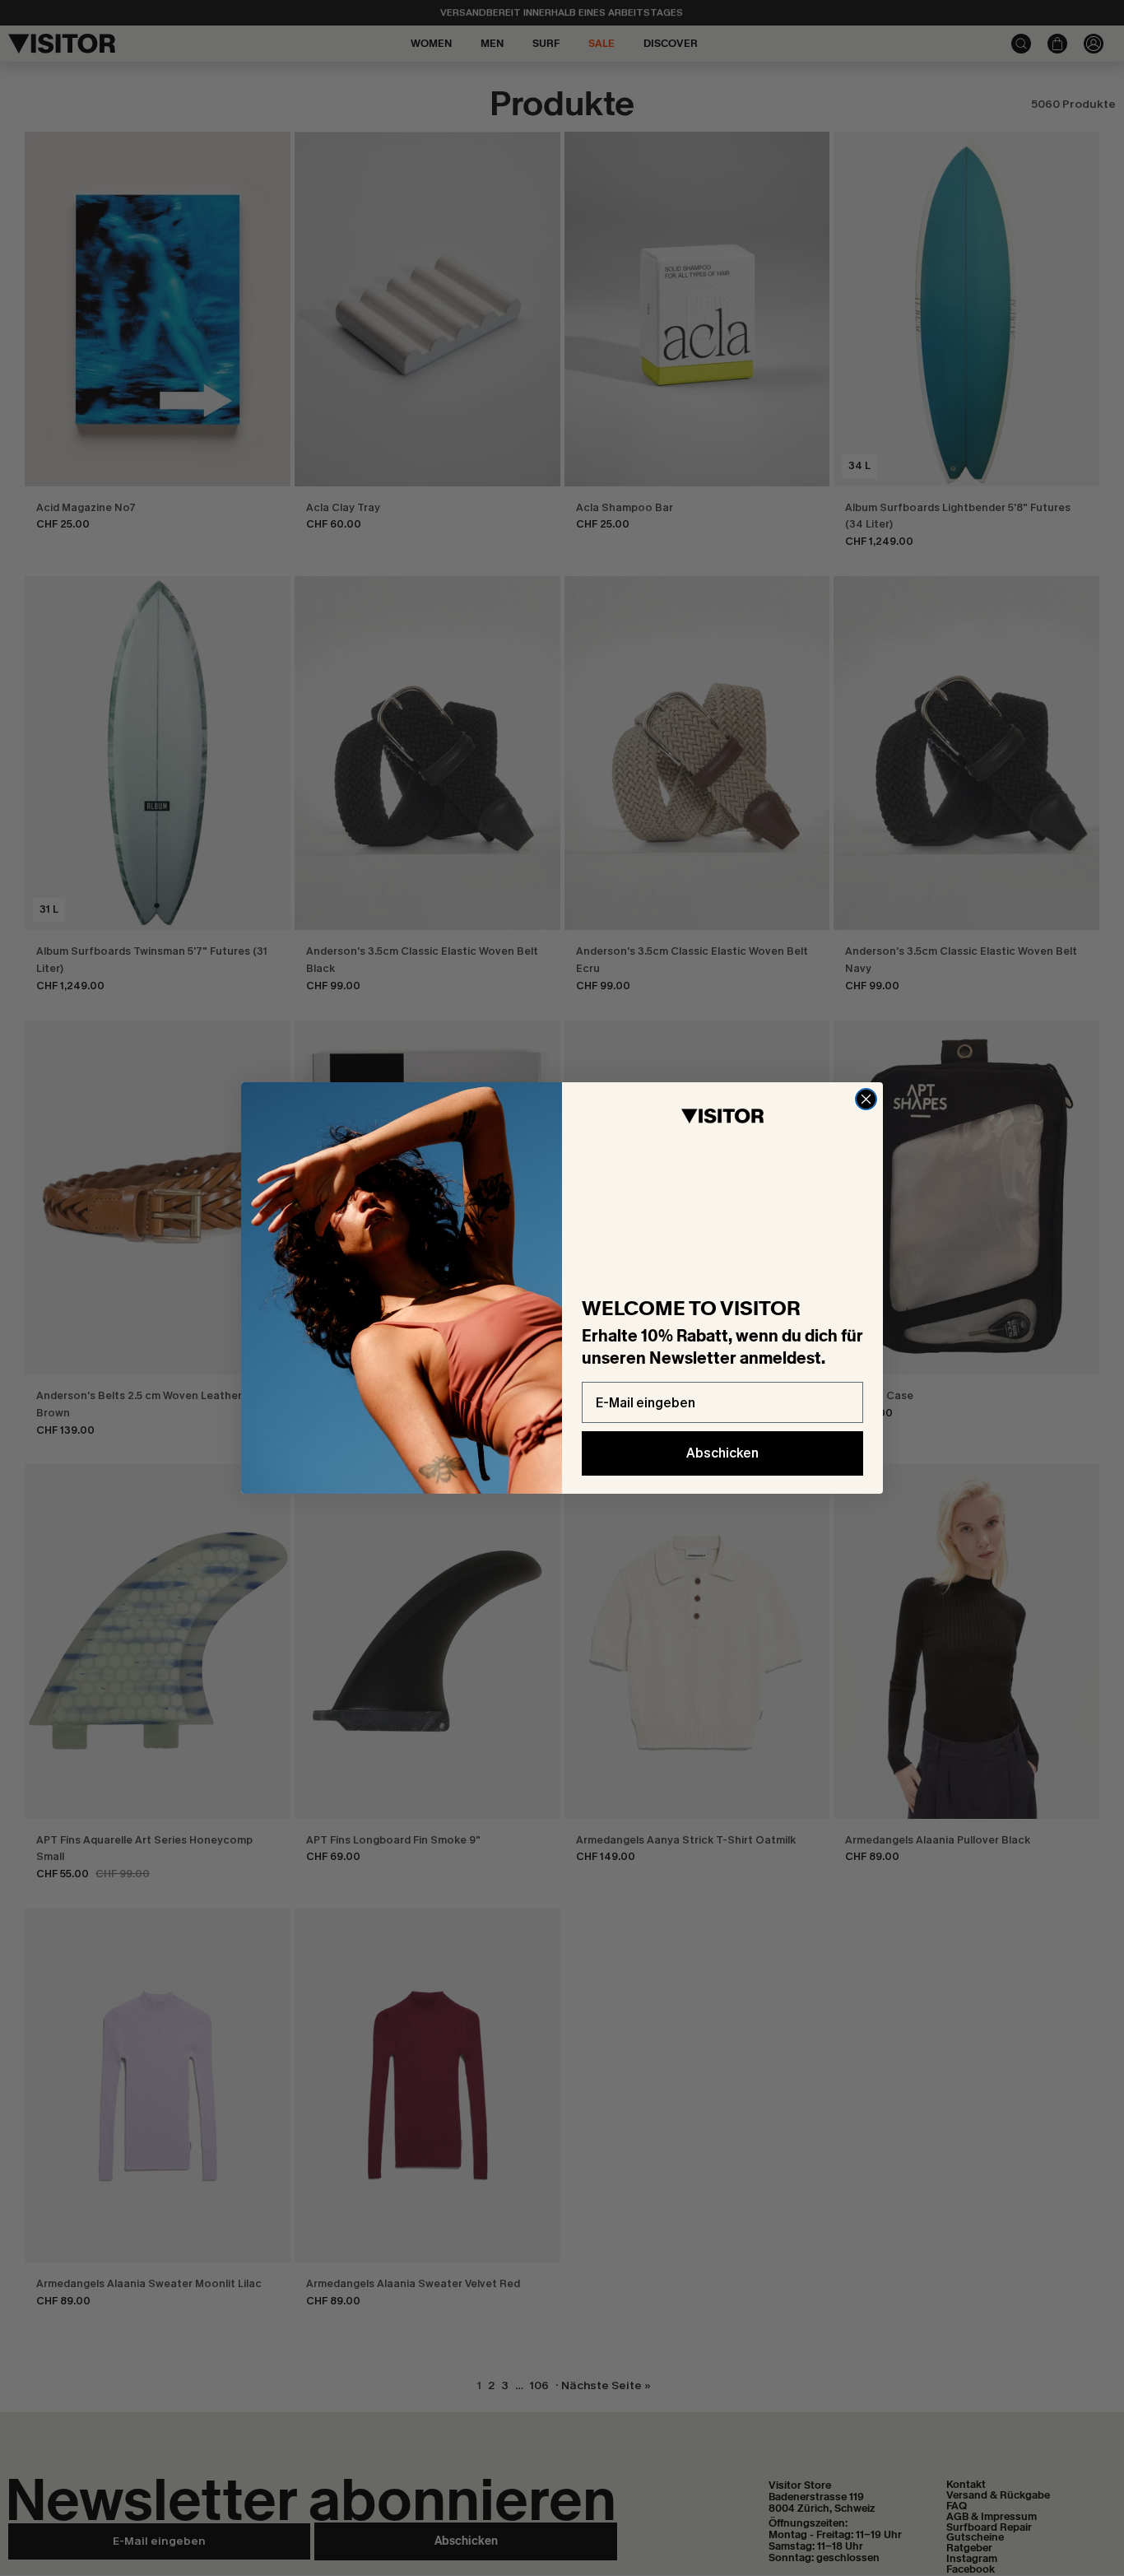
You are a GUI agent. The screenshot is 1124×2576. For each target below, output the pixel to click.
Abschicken (722, 1453)
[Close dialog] (866, 1099)
